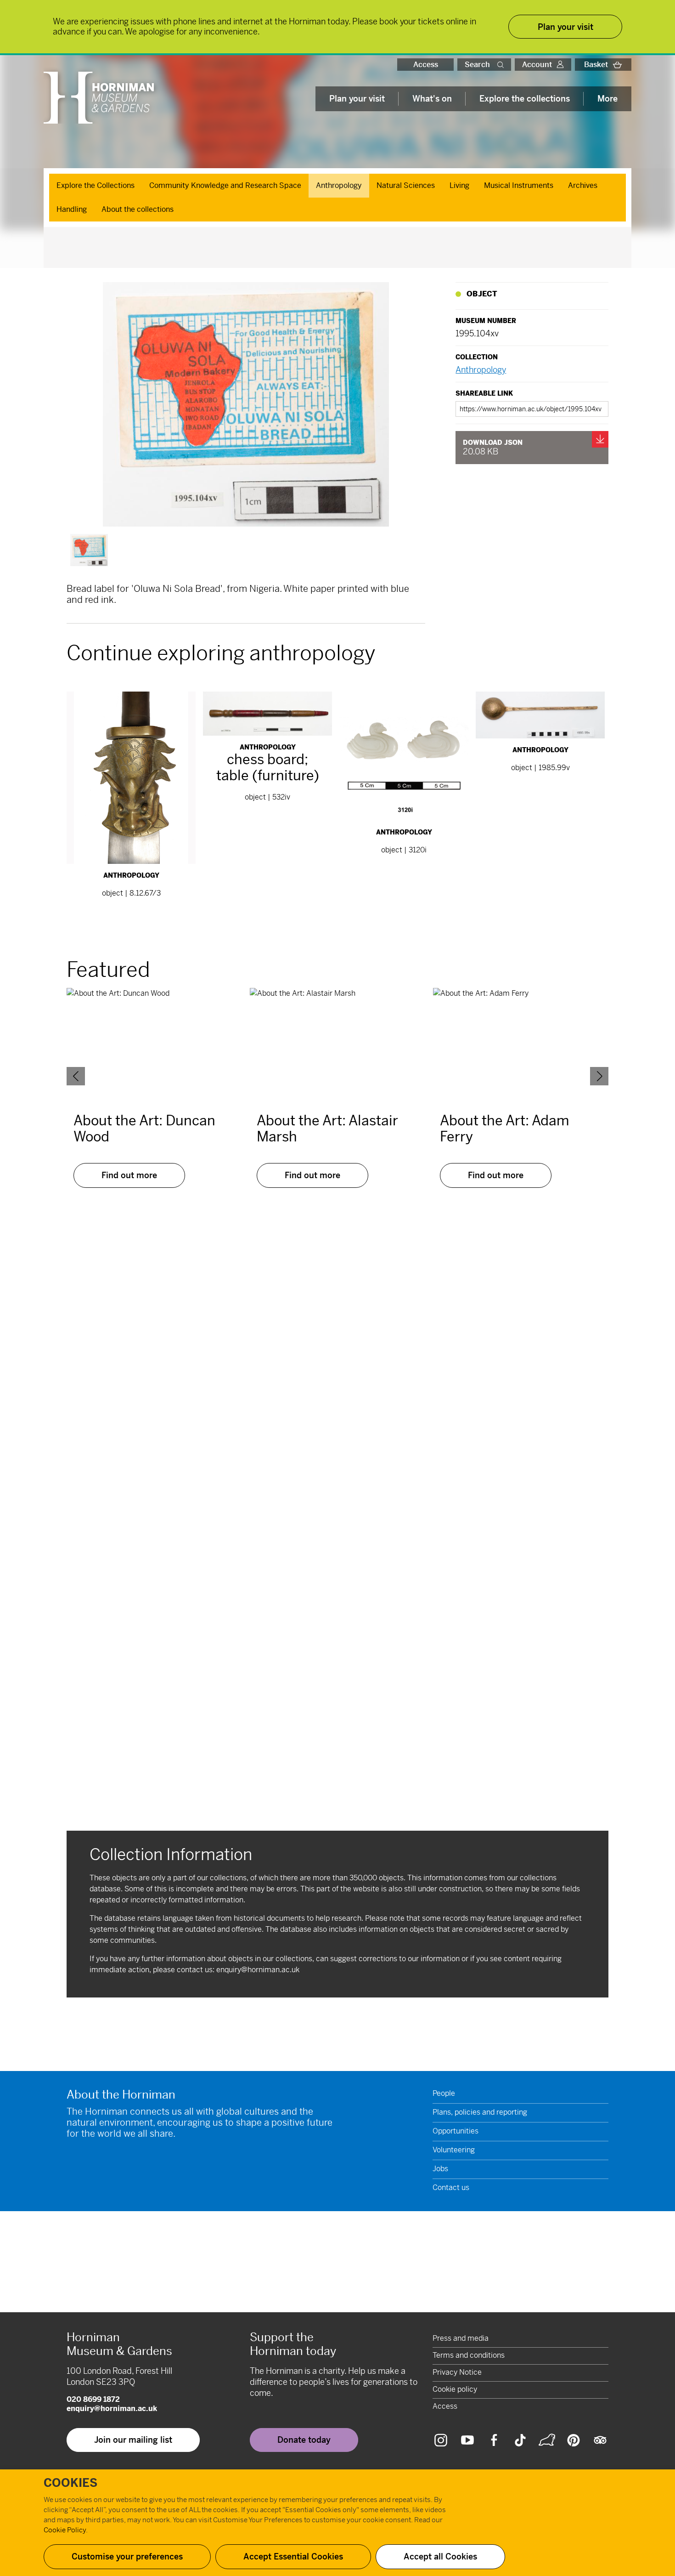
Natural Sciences (406, 185)
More (607, 99)
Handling (72, 209)
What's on (432, 99)
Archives (583, 185)
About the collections (138, 209)
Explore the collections (525, 99)
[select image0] (89, 550)
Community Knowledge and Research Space (225, 185)
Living (459, 185)
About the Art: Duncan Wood (144, 1129)
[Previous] (76, 1076)
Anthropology (339, 185)
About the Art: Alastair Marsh (327, 1129)
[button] (502, 65)
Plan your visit (357, 99)
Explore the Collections (96, 185)
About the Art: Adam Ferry (505, 1129)
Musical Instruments (519, 185)
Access (426, 65)
